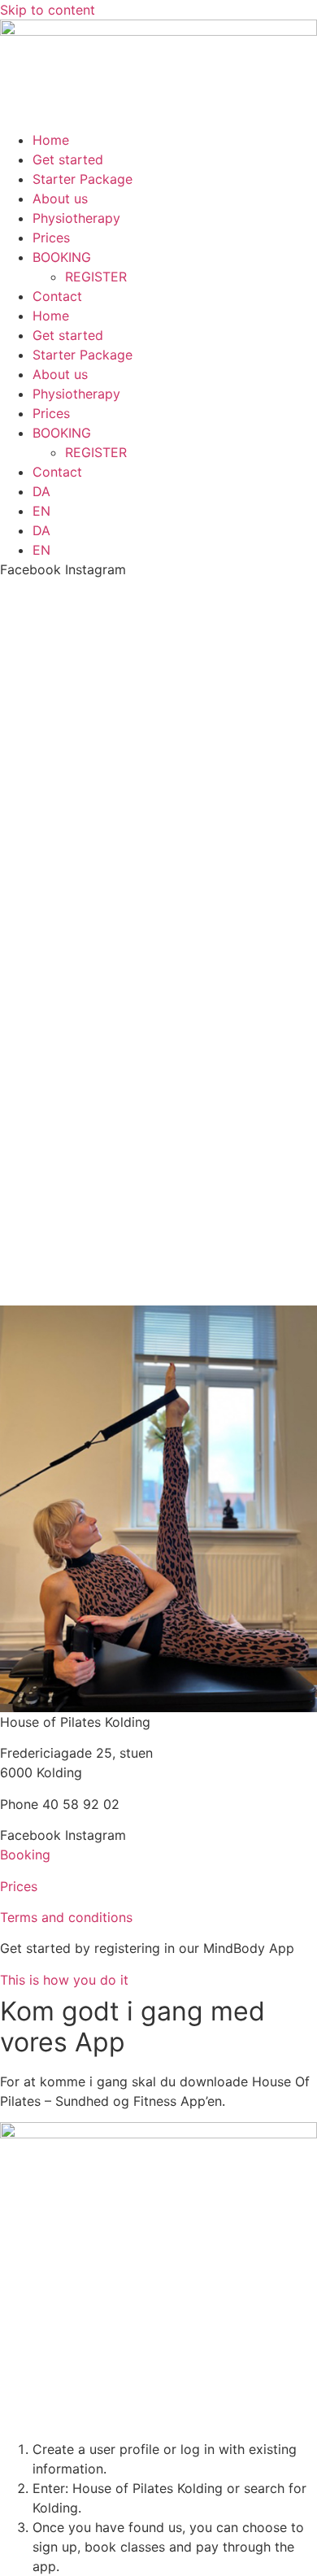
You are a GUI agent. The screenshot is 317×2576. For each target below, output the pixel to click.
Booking (25, 1855)
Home (51, 140)
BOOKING (62, 257)
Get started (68, 159)
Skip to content (48, 10)
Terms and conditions (66, 1917)
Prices (51, 238)
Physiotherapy (76, 218)
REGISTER (96, 277)
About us (60, 198)
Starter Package (83, 179)
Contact (57, 296)
